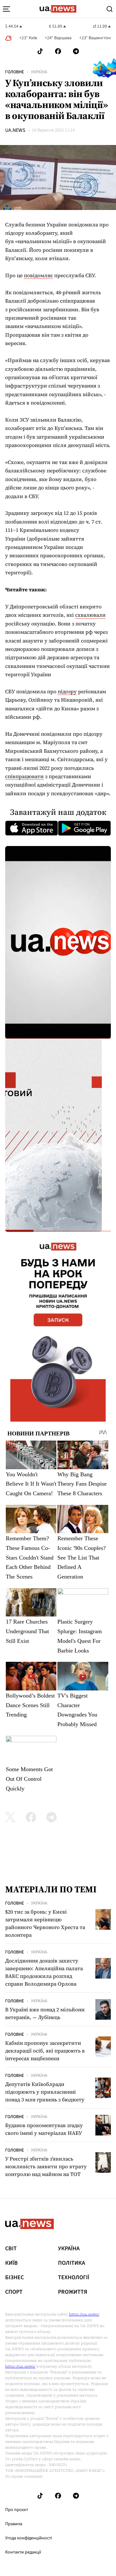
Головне (15, 72)
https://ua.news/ (84, 2314)
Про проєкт (17, 2510)
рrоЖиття (73, 2292)
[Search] (110, 9)
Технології (74, 2278)
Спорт (14, 2292)
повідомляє (38, 275)
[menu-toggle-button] (6, 9)
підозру (67, 691)
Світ (11, 2249)
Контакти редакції (23, 2552)
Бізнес (15, 2278)
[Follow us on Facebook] (58, 51)
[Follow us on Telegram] (76, 51)
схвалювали (90, 615)
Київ (11, 2263)
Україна (39, 72)
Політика (72, 2263)
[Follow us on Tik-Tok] (40, 51)
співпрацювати (24, 776)
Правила (14, 2524)
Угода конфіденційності (29, 2538)
